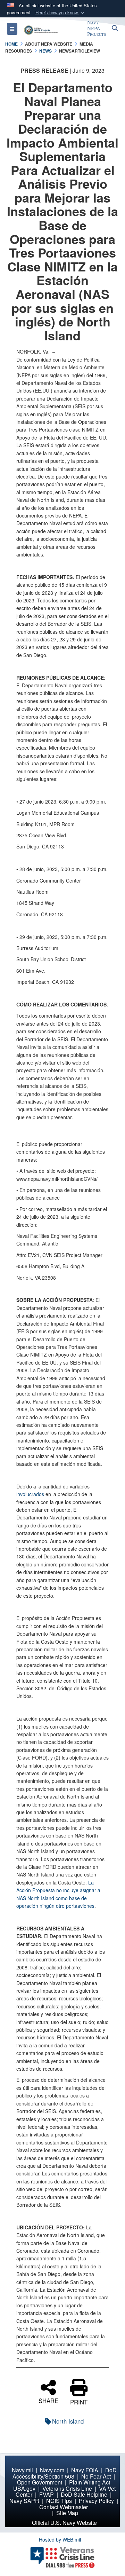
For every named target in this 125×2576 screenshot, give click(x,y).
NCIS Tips (59, 2501)
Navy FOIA (85, 2470)
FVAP (47, 2494)
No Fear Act (96, 2476)
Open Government (40, 2482)
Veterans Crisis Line (67, 2488)
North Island (68, 2421)
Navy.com (52, 2470)
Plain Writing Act (90, 2482)
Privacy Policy (96, 2501)
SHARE (48, 2400)
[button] (60, 13)
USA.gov (24, 2488)
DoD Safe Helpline (84, 2494)
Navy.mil (22, 2470)
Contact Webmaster (64, 2507)
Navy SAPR (24, 2501)
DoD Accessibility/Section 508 (65, 2473)
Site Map (67, 2513)
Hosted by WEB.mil (60, 2539)
